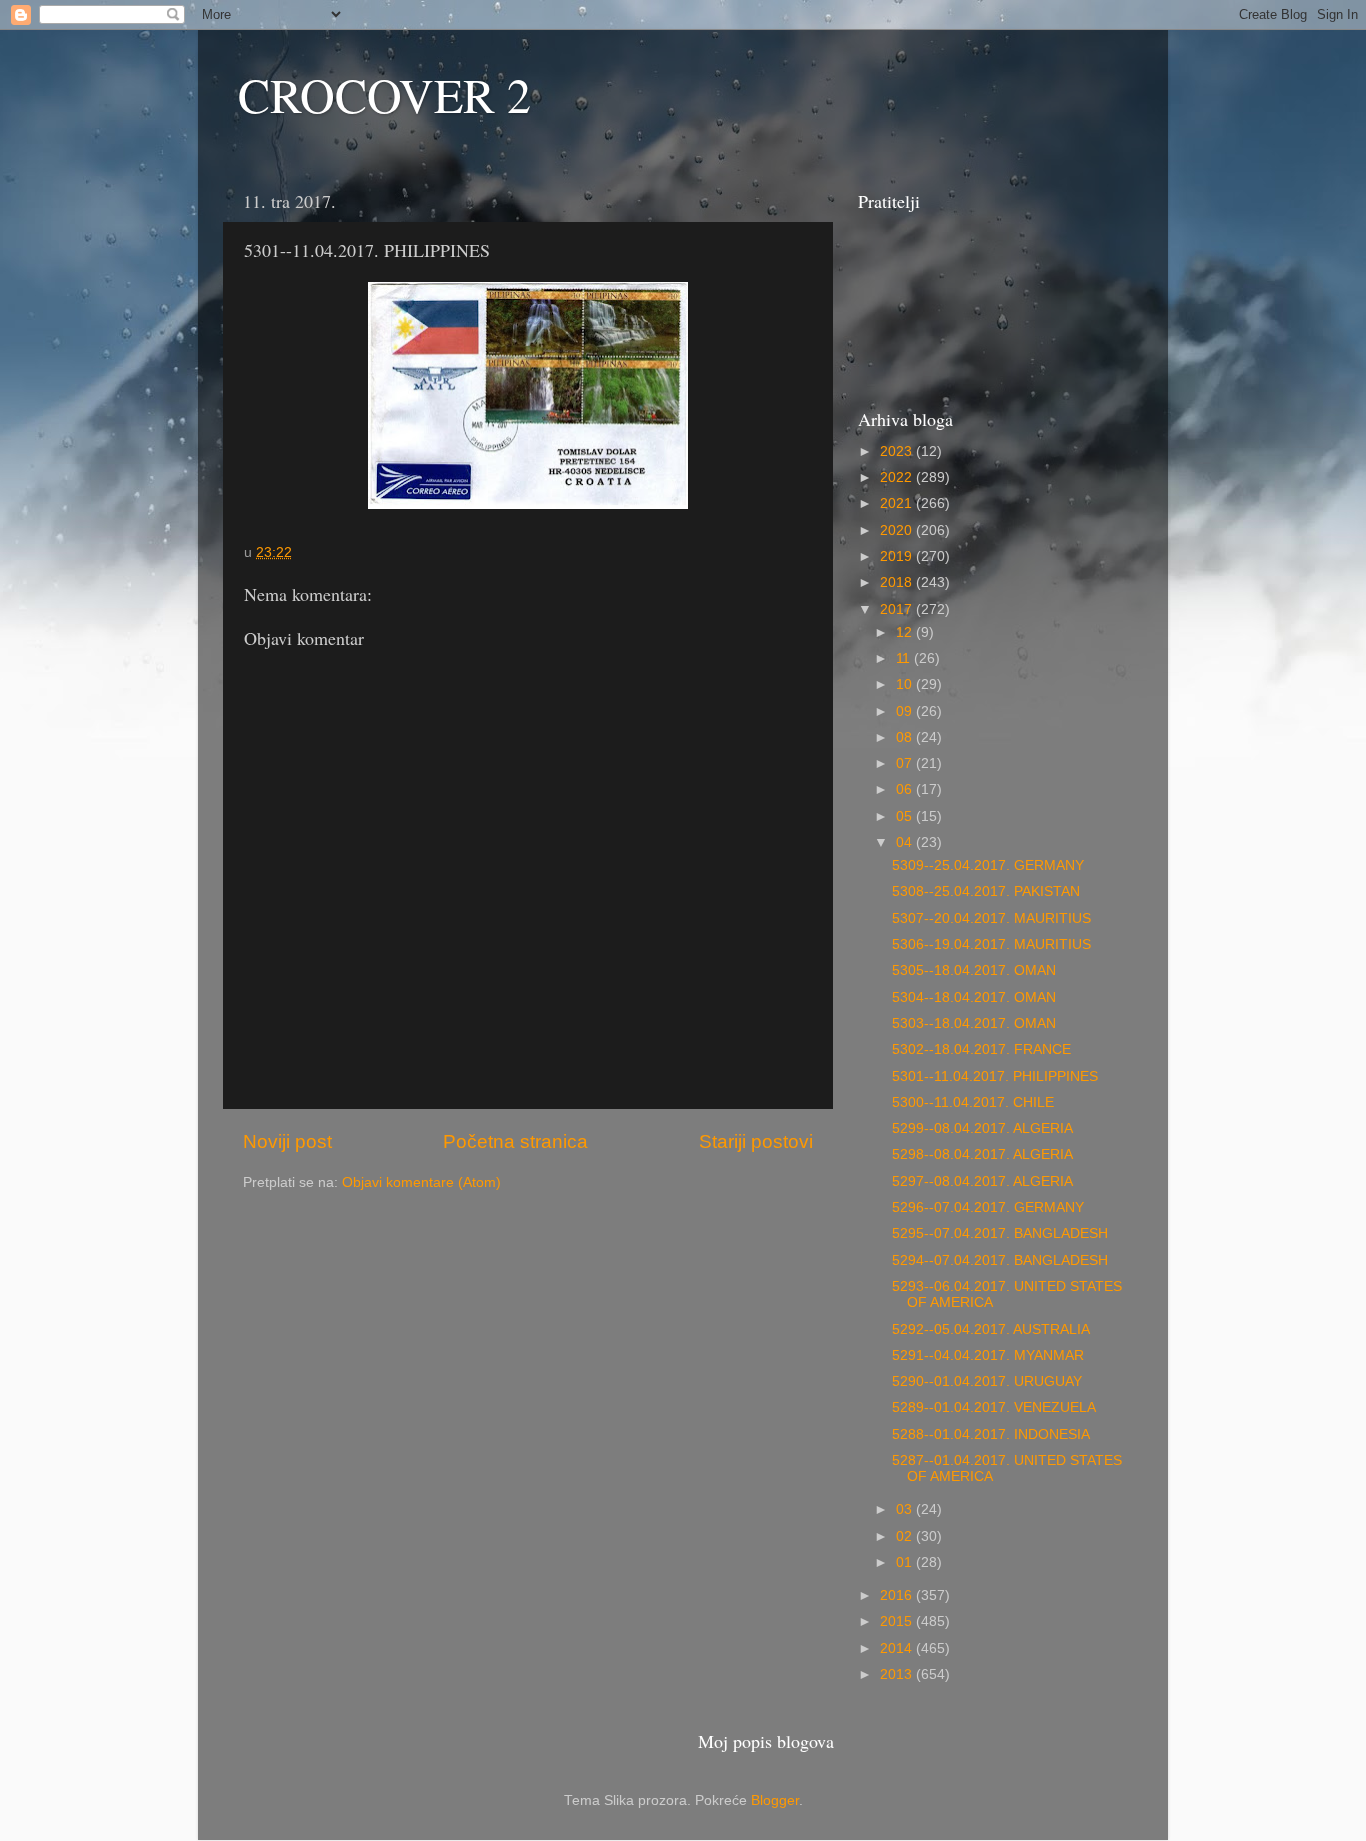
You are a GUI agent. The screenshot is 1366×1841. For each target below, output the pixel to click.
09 (906, 711)
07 (906, 763)
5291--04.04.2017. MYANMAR (988, 1355)
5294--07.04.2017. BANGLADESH (1000, 1260)
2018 (898, 582)
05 (906, 816)
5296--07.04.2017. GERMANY (988, 1207)
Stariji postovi (756, 1141)
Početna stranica (515, 1141)
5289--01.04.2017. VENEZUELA (994, 1407)
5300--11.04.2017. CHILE (973, 1102)
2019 (898, 556)
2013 (898, 1674)
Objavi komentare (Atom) (421, 1182)
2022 (898, 477)
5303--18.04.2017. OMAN (974, 1023)
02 (906, 1536)
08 (906, 737)
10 (906, 684)
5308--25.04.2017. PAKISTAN (986, 891)
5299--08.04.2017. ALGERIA (982, 1128)
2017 (898, 609)
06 (906, 789)
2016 (898, 1595)
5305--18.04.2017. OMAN (974, 970)
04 (906, 842)
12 (906, 632)
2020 (898, 530)
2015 (898, 1621)
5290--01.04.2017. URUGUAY (987, 1381)
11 (905, 658)
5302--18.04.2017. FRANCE (981, 1049)
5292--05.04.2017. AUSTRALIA (991, 1329)
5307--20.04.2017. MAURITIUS (991, 918)
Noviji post (287, 1141)
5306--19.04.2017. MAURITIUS (991, 944)
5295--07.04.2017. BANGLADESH (1000, 1233)
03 (906, 1509)
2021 (898, 503)
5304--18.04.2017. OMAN (974, 997)
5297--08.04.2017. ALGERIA (982, 1181)
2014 (898, 1648)
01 (906, 1562)
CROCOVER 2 (384, 94)
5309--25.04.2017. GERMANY (988, 865)
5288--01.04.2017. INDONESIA (991, 1434)
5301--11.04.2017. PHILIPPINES (995, 1076)
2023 (898, 451)
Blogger (775, 1800)
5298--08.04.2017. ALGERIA (982, 1154)
